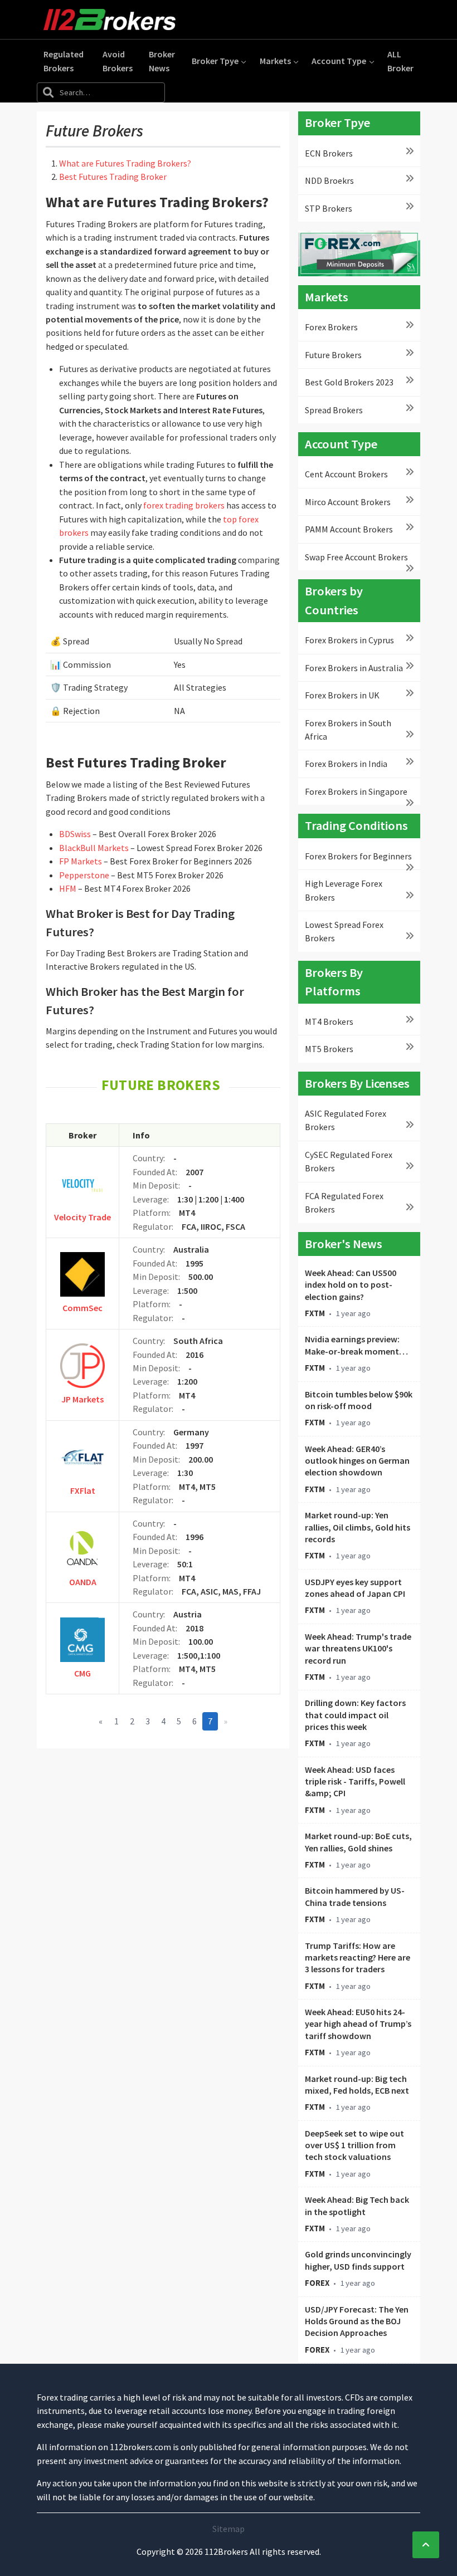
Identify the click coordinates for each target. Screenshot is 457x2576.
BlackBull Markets (95, 848)
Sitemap (229, 2529)
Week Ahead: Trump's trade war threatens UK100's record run (358, 1648)
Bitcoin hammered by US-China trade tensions (355, 1896)
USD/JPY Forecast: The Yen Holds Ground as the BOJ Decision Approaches (357, 2321)
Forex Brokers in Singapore (356, 791)
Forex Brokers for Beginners (358, 856)
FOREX (317, 2283)
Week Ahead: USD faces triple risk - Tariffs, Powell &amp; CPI (355, 1781)
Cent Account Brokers (346, 474)
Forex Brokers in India (346, 764)
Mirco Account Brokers (348, 502)
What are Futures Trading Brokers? (125, 163)
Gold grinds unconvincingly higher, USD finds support (358, 2260)
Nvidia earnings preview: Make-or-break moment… (356, 1345)
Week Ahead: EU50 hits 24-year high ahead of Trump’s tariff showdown (358, 2024)
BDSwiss (76, 834)
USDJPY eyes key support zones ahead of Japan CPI (355, 1588)
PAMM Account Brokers (349, 529)
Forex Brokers (331, 327)
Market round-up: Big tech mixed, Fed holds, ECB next (357, 2084)
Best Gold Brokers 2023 (349, 382)
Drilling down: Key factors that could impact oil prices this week (355, 1715)
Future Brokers (333, 355)
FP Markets (81, 861)
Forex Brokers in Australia (354, 668)
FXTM (315, 1313)
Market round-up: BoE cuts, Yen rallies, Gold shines (358, 1842)
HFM (69, 888)
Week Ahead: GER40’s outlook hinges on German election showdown (357, 1461)
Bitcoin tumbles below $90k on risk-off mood (359, 1400)
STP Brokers (329, 208)
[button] (219, 61)
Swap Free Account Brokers (356, 557)
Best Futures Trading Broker (113, 177)
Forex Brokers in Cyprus (349, 640)
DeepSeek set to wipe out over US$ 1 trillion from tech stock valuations (354, 2145)
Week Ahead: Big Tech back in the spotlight (357, 2205)
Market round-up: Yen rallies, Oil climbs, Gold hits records (358, 1527)
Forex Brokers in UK (342, 695)
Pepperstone (85, 875)
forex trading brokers (184, 505)
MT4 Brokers (329, 1021)
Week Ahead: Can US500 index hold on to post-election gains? (351, 1285)
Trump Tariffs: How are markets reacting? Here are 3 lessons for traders (358, 1957)
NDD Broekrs (329, 180)
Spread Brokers (334, 410)
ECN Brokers (329, 153)
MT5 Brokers (329, 1049)
